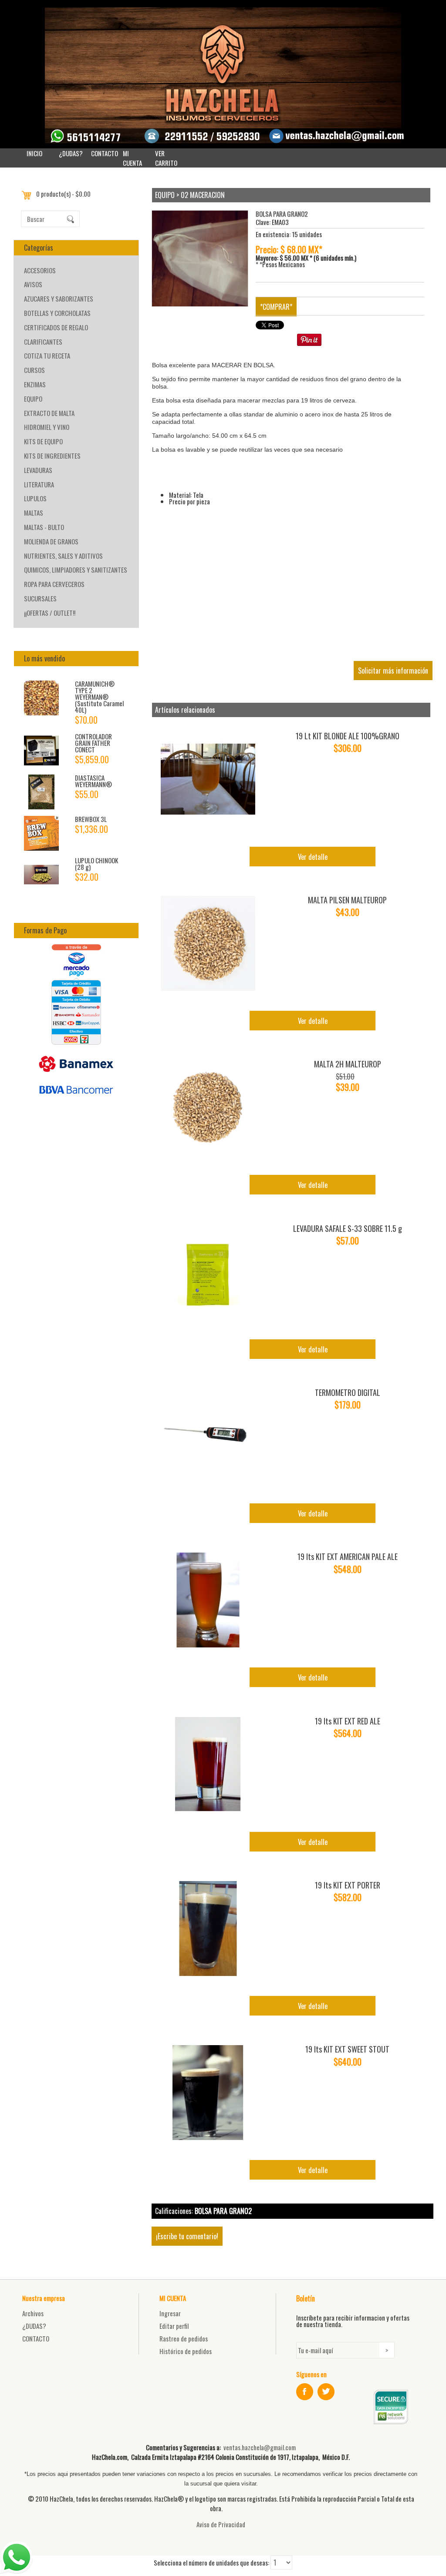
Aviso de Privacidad (221, 2524)
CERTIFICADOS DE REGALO (56, 327)
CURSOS (34, 370)
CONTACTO (105, 153)
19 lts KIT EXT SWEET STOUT (347, 2049)
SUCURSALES (40, 598)
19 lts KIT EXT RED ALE (348, 1721)
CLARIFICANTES (43, 342)
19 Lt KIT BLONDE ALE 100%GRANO (348, 736)
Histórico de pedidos (186, 2351)
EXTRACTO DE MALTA (49, 413)
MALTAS (34, 513)
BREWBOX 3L (91, 819)
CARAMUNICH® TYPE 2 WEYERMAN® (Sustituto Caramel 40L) (99, 697)
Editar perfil (174, 2326)
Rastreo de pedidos (184, 2338)
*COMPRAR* (276, 307)
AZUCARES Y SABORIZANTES (59, 299)
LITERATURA (39, 484)
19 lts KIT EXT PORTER (348, 1885)
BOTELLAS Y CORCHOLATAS (57, 313)
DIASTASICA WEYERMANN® (93, 781)
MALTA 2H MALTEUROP (348, 1064)
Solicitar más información (393, 671)
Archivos (33, 2313)
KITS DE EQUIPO (43, 441)
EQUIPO (33, 399)
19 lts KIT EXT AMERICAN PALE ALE (348, 1556)
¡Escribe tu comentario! (187, 2236)
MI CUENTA (132, 158)
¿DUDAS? (71, 153)
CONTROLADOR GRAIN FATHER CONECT (93, 743)
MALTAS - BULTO (44, 527)
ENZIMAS (35, 384)
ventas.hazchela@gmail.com (260, 2447)
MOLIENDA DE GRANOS (51, 541)
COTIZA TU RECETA (47, 356)
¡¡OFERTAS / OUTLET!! (50, 613)
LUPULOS (35, 498)
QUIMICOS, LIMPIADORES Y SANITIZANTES (76, 570)
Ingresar (170, 2313)
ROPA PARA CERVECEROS (54, 584)
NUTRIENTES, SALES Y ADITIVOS (63, 556)
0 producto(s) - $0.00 (63, 194)
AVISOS (33, 284)
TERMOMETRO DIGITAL (348, 1392)
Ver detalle (313, 857)
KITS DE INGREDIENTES (52, 456)
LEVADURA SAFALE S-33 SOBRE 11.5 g (348, 1228)
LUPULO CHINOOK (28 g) (96, 864)
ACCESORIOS (40, 270)
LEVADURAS (38, 470)
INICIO (34, 153)
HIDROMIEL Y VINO (47, 427)
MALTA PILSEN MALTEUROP (347, 900)
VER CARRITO (166, 158)
